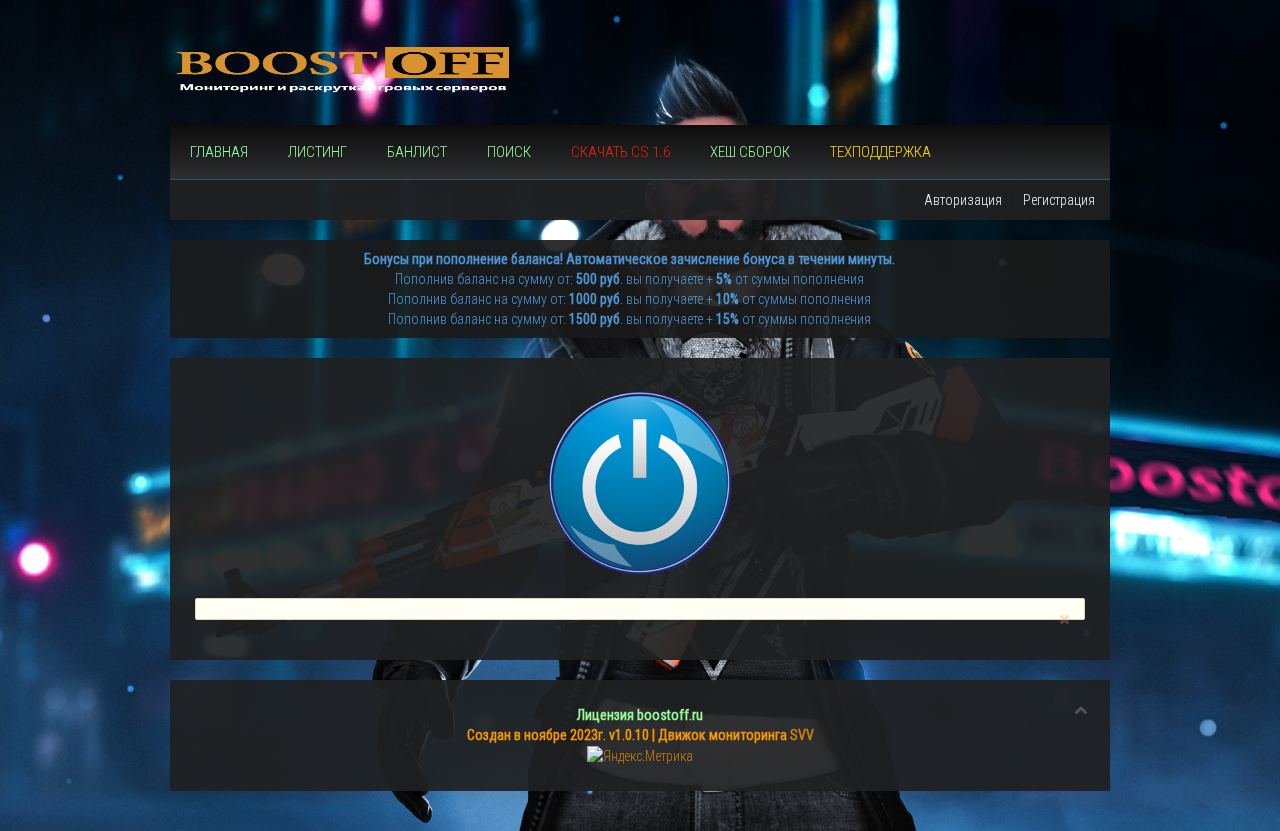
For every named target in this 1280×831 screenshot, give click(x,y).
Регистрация (1059, 200)
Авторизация (963, 200)
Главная (219, 152)
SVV (802, 735)
